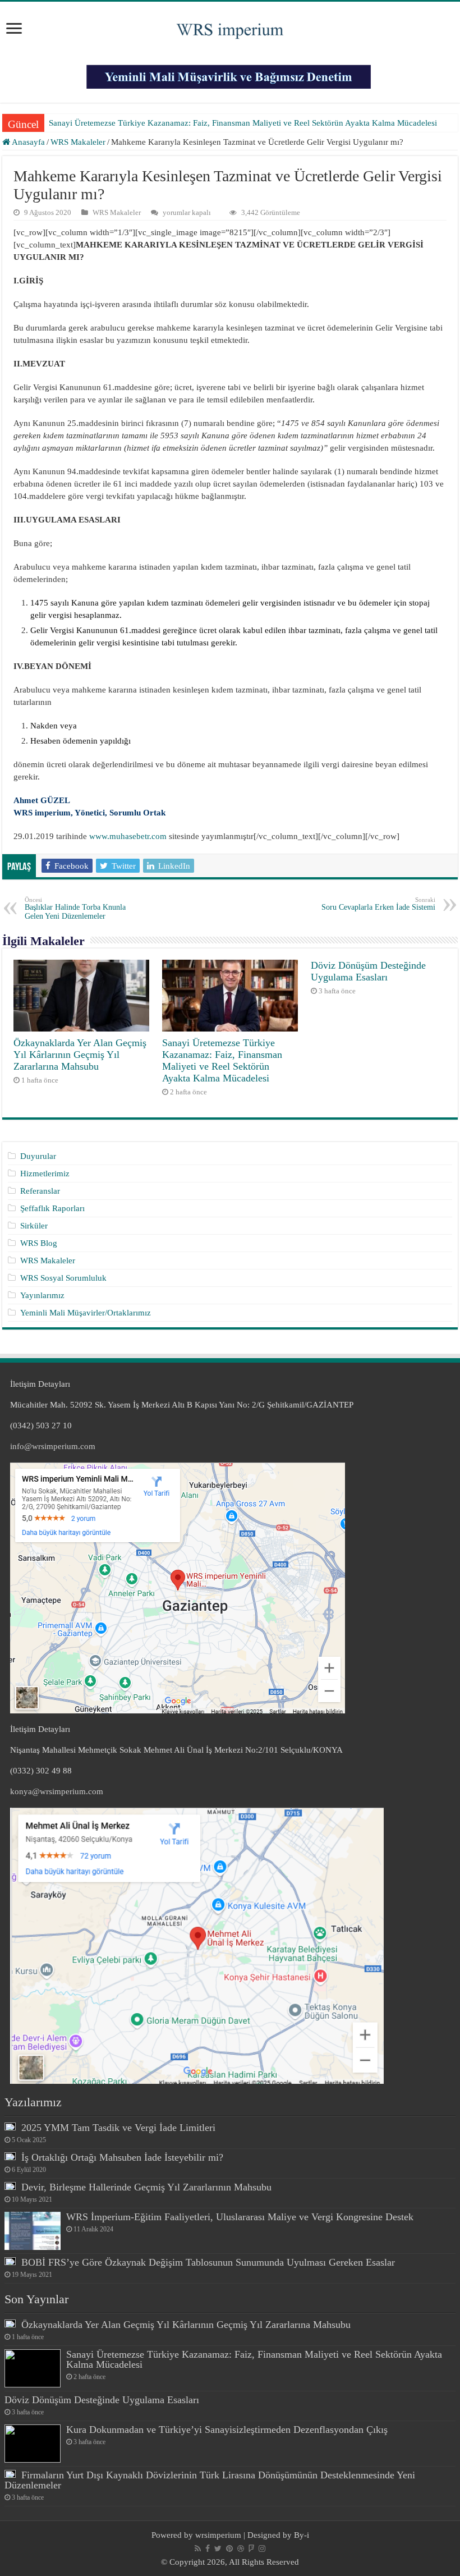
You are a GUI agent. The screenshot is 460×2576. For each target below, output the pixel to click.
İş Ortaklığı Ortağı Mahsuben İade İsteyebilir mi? (122, 2157)
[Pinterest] (229, 2549)
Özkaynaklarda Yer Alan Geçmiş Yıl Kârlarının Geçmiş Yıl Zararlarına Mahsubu (80, 1055)
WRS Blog (39, 1243)
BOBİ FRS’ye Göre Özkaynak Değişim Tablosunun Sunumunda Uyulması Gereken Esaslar (208, 2262)
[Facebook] (208, 2549)
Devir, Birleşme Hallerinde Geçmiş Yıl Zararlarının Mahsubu (146, 2187)
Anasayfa (27, 142)
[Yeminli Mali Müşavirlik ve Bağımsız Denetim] (230, 72)
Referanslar (40, 1191)
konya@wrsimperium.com (57, 1791)
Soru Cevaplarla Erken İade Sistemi (378, 904)
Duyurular (38, 1156)
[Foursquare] (251, 2549)
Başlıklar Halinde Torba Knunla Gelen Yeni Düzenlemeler (75, 908)
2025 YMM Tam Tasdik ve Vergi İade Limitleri (118, 2128)
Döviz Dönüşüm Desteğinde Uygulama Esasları (368, 971)
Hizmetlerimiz (45, 1174)
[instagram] (262, 2549)
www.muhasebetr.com (128, 836)
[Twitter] (218, 2549)
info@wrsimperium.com (53, 1446)
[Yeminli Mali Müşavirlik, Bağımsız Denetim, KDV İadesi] (230, 27)
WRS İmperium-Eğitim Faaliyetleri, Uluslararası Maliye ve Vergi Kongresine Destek (240, 2217)
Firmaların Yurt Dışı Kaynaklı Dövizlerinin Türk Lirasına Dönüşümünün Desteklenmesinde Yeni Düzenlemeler (210, 2480)
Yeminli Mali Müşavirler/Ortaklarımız (86, 1313)
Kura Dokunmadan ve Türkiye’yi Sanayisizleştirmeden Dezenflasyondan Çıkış (227, 2430)
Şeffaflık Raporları (52, 1208)
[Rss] (198, 2549)
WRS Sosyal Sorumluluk (63, 1278)
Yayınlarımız (42, 1295)
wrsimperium (218, 2535)
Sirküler (34, 1226)
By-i (302, 2535)
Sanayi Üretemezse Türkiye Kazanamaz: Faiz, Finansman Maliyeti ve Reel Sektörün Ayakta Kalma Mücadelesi (243, 123)
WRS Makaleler (78, 142)
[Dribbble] (241, 2549)
